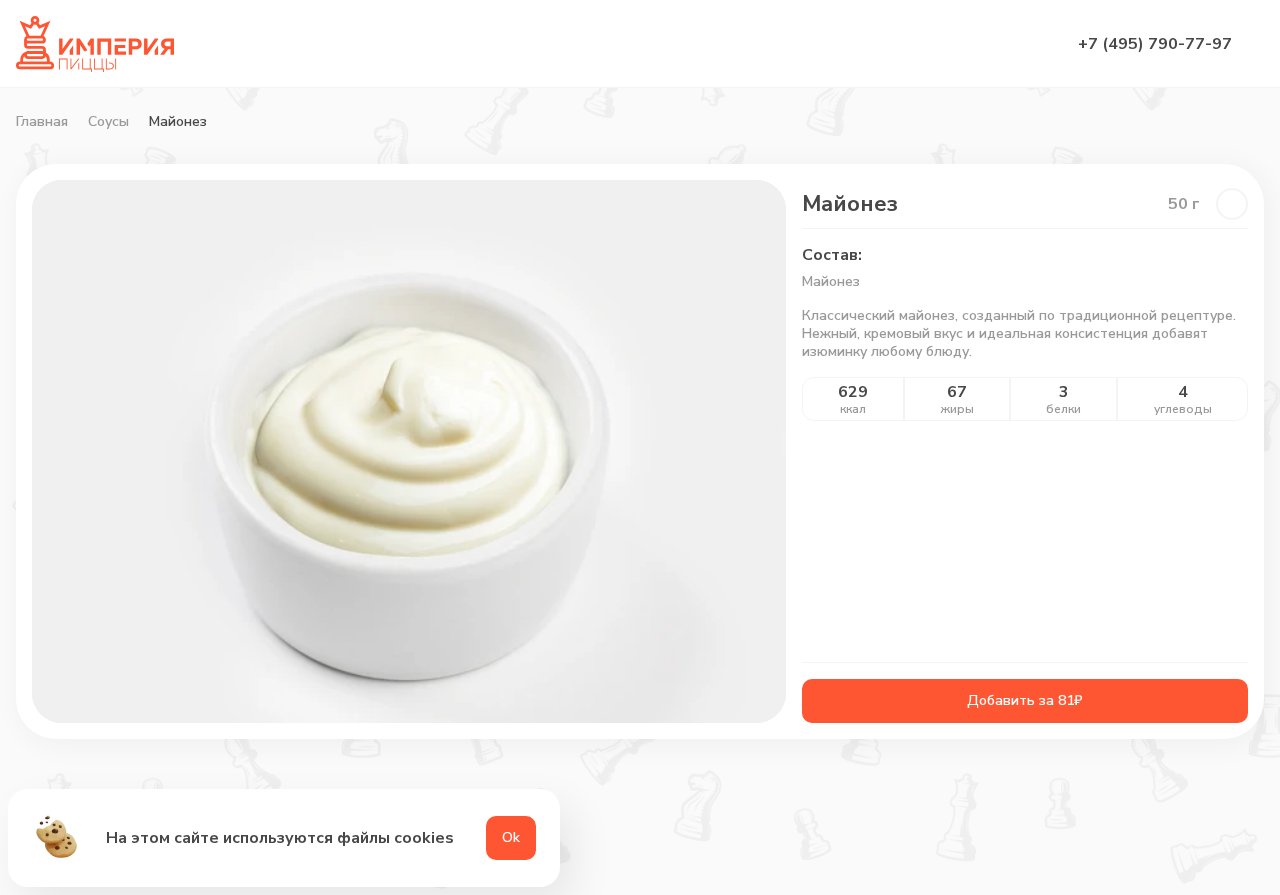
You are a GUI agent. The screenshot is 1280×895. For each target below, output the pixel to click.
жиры (957, 409)
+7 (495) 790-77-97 (1155, 44)
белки (1063, 409)
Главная (42, 122)
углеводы (1183, 409)
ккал (853, 409)
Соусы (108, 122)
